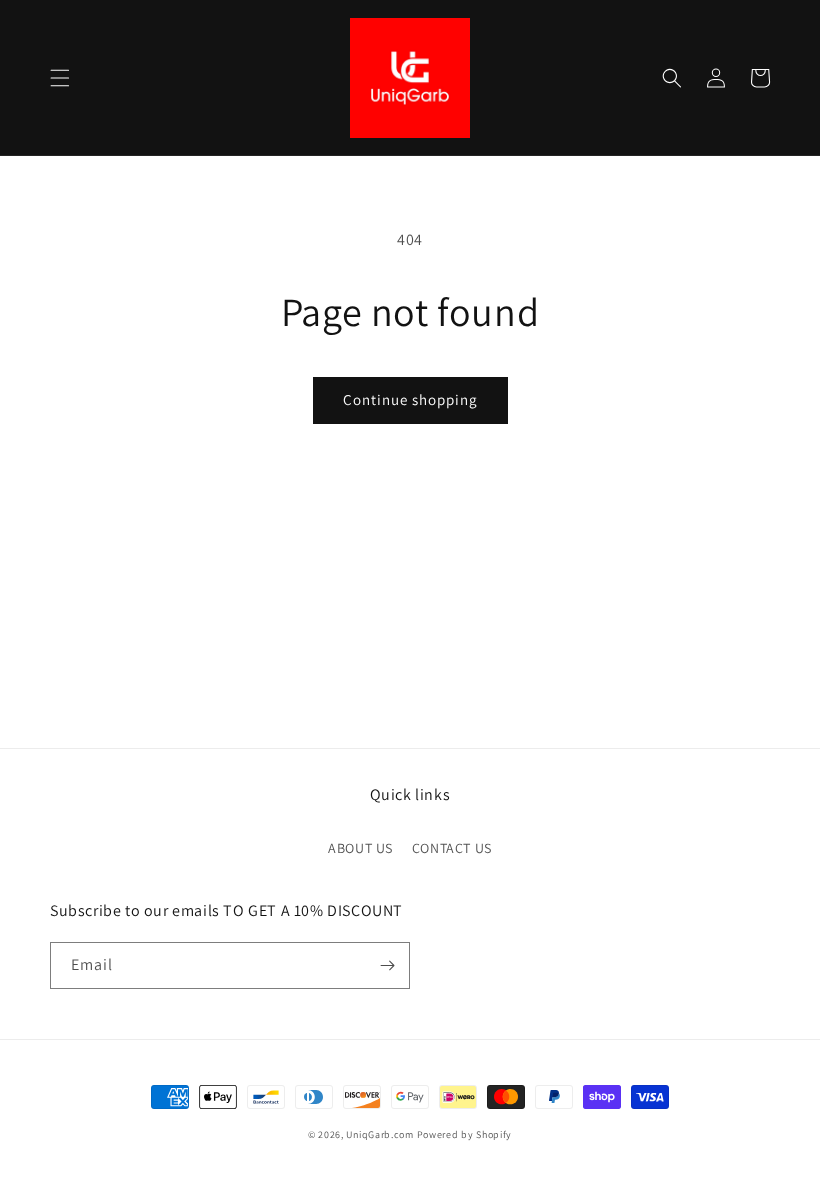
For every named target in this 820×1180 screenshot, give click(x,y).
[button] (60, 78)
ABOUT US (360, 848)
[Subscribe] (387, 965)
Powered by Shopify (465, 1134)
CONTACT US (452, 848)
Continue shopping (410, 399)
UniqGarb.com (379, 1134)
